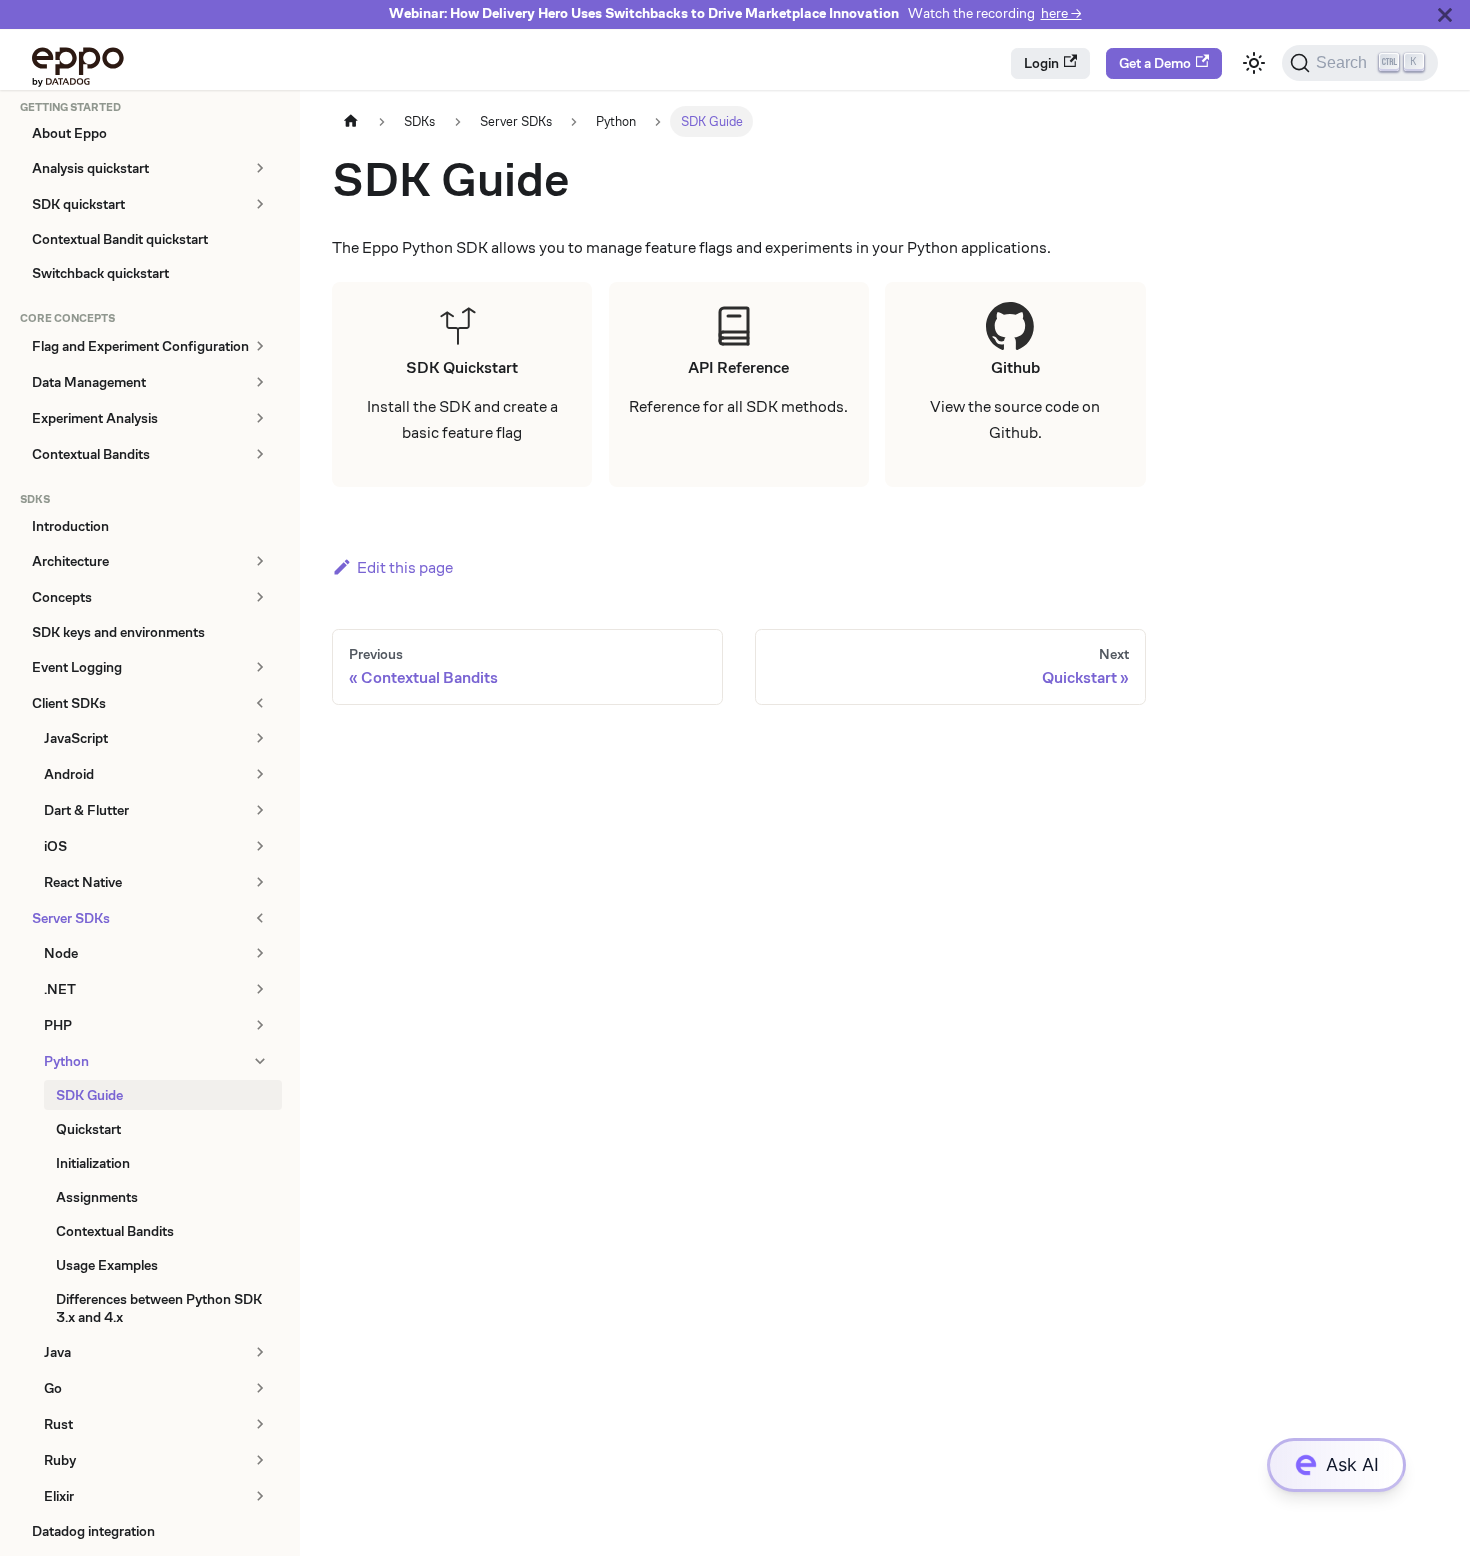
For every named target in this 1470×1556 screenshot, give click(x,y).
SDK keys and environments (118, 632)
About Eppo (69, 133)
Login (1041, 63)
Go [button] (53, 1388)
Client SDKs (69, 703)
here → (1061, 13)
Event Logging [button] (77, 667)
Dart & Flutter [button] (86, 810)
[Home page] (351, 121)
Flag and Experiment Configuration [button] (140, 346)
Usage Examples (107, 1265)
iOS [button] (55, 846)
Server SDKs (71, 918)
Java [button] (57, 1352)
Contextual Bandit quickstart (120, 239)
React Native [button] (83, 882)
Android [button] (69, 774)
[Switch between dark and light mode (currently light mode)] (1254, 63)
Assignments (97, 1197)
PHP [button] (58, 1025)
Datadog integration (93, 1531)
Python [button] (66, 1061)
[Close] (1445, 14)
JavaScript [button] (76, 738)
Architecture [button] (70, 561)
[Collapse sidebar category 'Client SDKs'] (259, 703)
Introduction (70, 526)
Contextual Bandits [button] (91, 454)
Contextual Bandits (115, 1231)
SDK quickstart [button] (78, 204)
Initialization (93, 1163)
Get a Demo (1155, 63)
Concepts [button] (62, 597)
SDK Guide (89, 1095)
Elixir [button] (59, 1496)
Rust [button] (58, 1424)
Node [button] (61, 953)
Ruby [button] (60, 1460)
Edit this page (405, 567)
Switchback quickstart (100, 273)
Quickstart (88, 1129)
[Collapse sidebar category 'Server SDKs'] (259, 918)
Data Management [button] (89, 382)
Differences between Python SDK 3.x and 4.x (159, 1308)
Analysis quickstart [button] (90, 168)
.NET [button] (60, 989)
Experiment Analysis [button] (95, 418)
